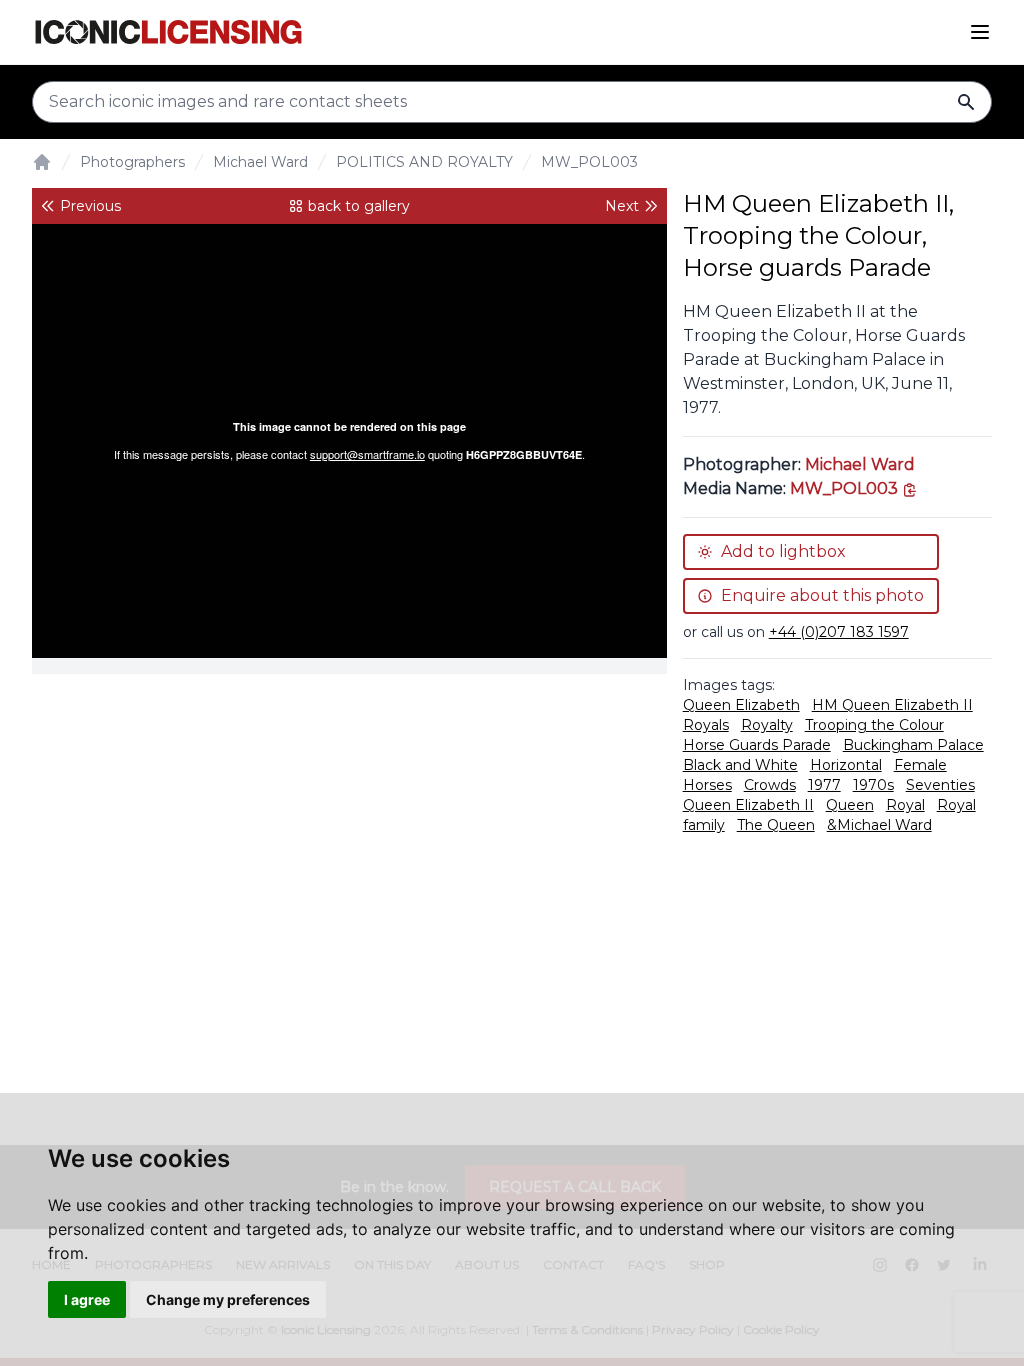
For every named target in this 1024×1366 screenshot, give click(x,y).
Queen (850, 805)
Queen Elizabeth (741, 705)
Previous (90, 206)
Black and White (740, 765)
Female (920, 765)
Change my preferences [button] (228, 1299)
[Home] (42, 162)
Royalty (767, 725)
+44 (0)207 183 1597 (839, 632)
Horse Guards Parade (757, 745)
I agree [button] (87, 1299)
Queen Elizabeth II (748, 805)
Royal (905, 805)
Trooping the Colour (874, 725)
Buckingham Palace (913, 745)
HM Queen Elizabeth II (892, 705)
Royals (706, 725)
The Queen (776, 825)
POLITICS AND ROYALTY (424, 162)
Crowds (770, 785)
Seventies (940, 785)
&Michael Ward (879, 825)
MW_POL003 (589, 162)
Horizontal (846, 765)
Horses (707, 785)
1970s (873, 785)
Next (622, 206)
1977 (824, 785)
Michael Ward (260, 162)
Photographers (132, 162)
